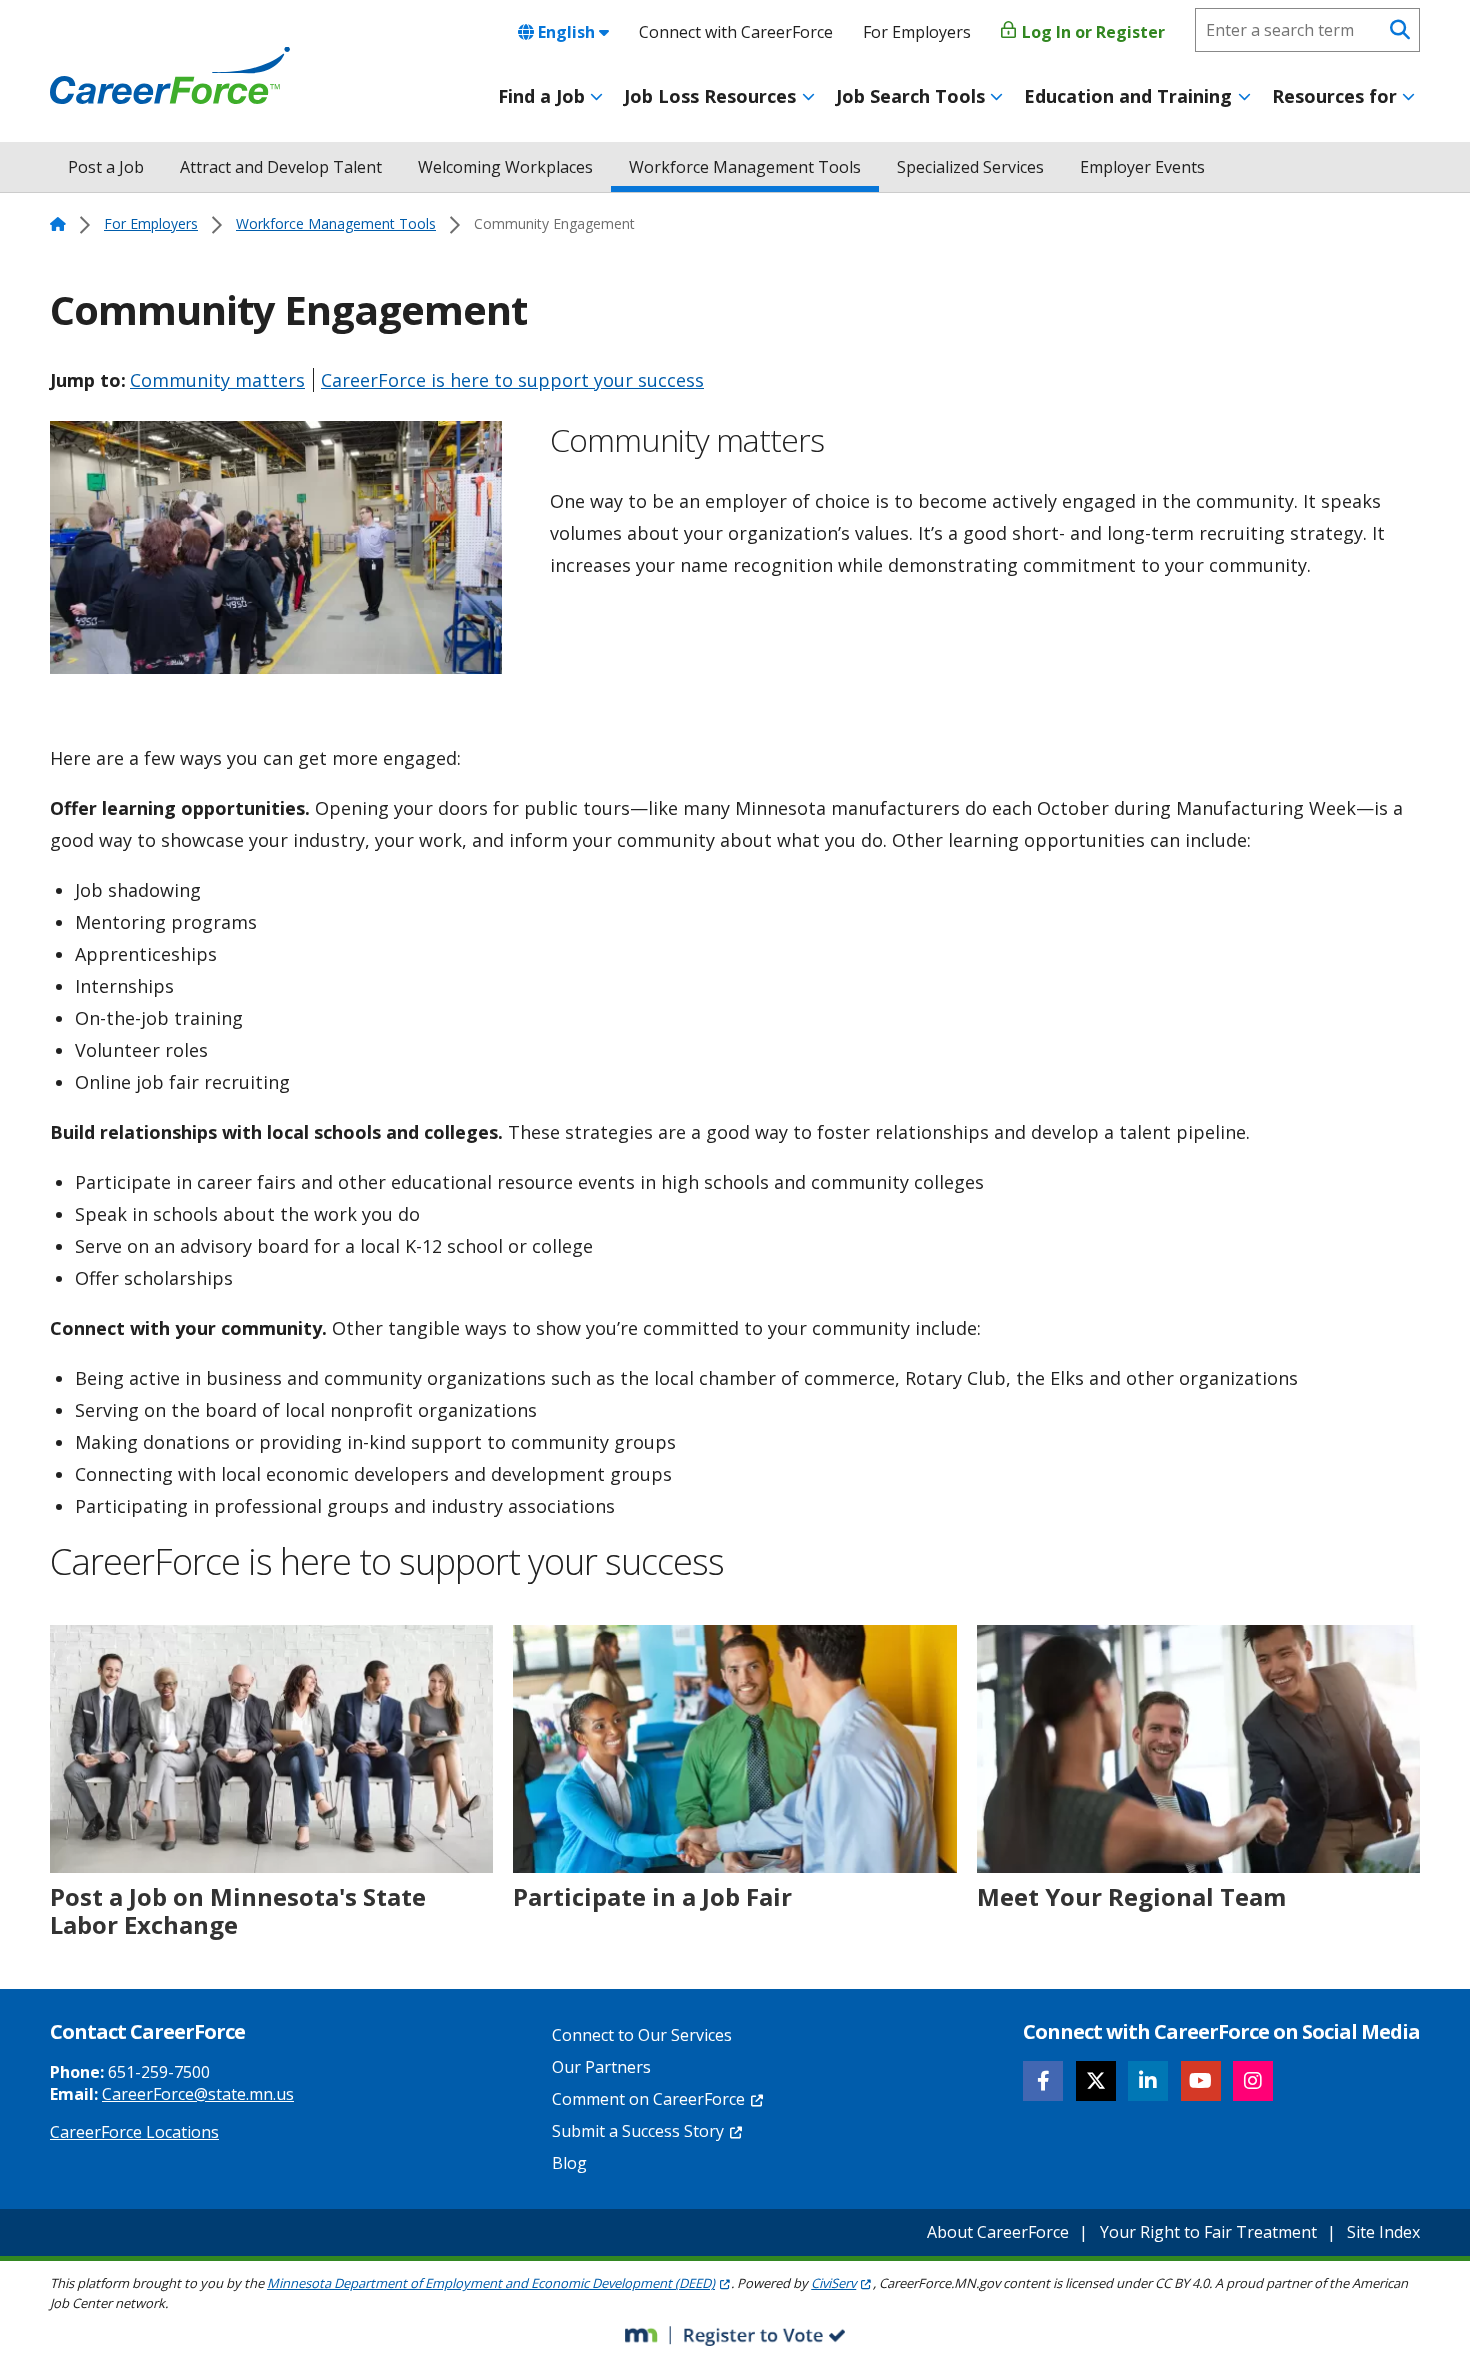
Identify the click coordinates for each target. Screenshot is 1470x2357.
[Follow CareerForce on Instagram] (1253, 2081)
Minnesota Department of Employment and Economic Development (491, 2283)
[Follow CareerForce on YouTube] (1201, 2081)
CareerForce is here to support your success (512, 380)
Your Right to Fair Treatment (1208, 2232)
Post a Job (106, 167)
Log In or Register (1091, 32)
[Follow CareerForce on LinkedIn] (1148, 2081)
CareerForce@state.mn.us (198, 2094)
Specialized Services (970, 167)
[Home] (170, 76)
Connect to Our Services (642, 2035)
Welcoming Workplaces (505, 167)
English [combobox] (566, 32)
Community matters (217, 380)
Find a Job (541, 96)
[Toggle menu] (596, 97)
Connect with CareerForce (736, 32)
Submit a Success (638, 2131)
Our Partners (601, 2067)
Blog (569, 2163)
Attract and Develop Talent (281, 167)
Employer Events (1142, 167)
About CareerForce (998, 2232)
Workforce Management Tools (745, 167)
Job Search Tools (910, 96)
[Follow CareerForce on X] (1096, 2081)
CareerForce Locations (134, 2132)
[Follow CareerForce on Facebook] (1043, 2081)
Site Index (1383, 2232)
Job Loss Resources (710, 96)
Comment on (648, 2099)
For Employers (917, 32)
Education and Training (1128, 96)
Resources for (1334, 96)
